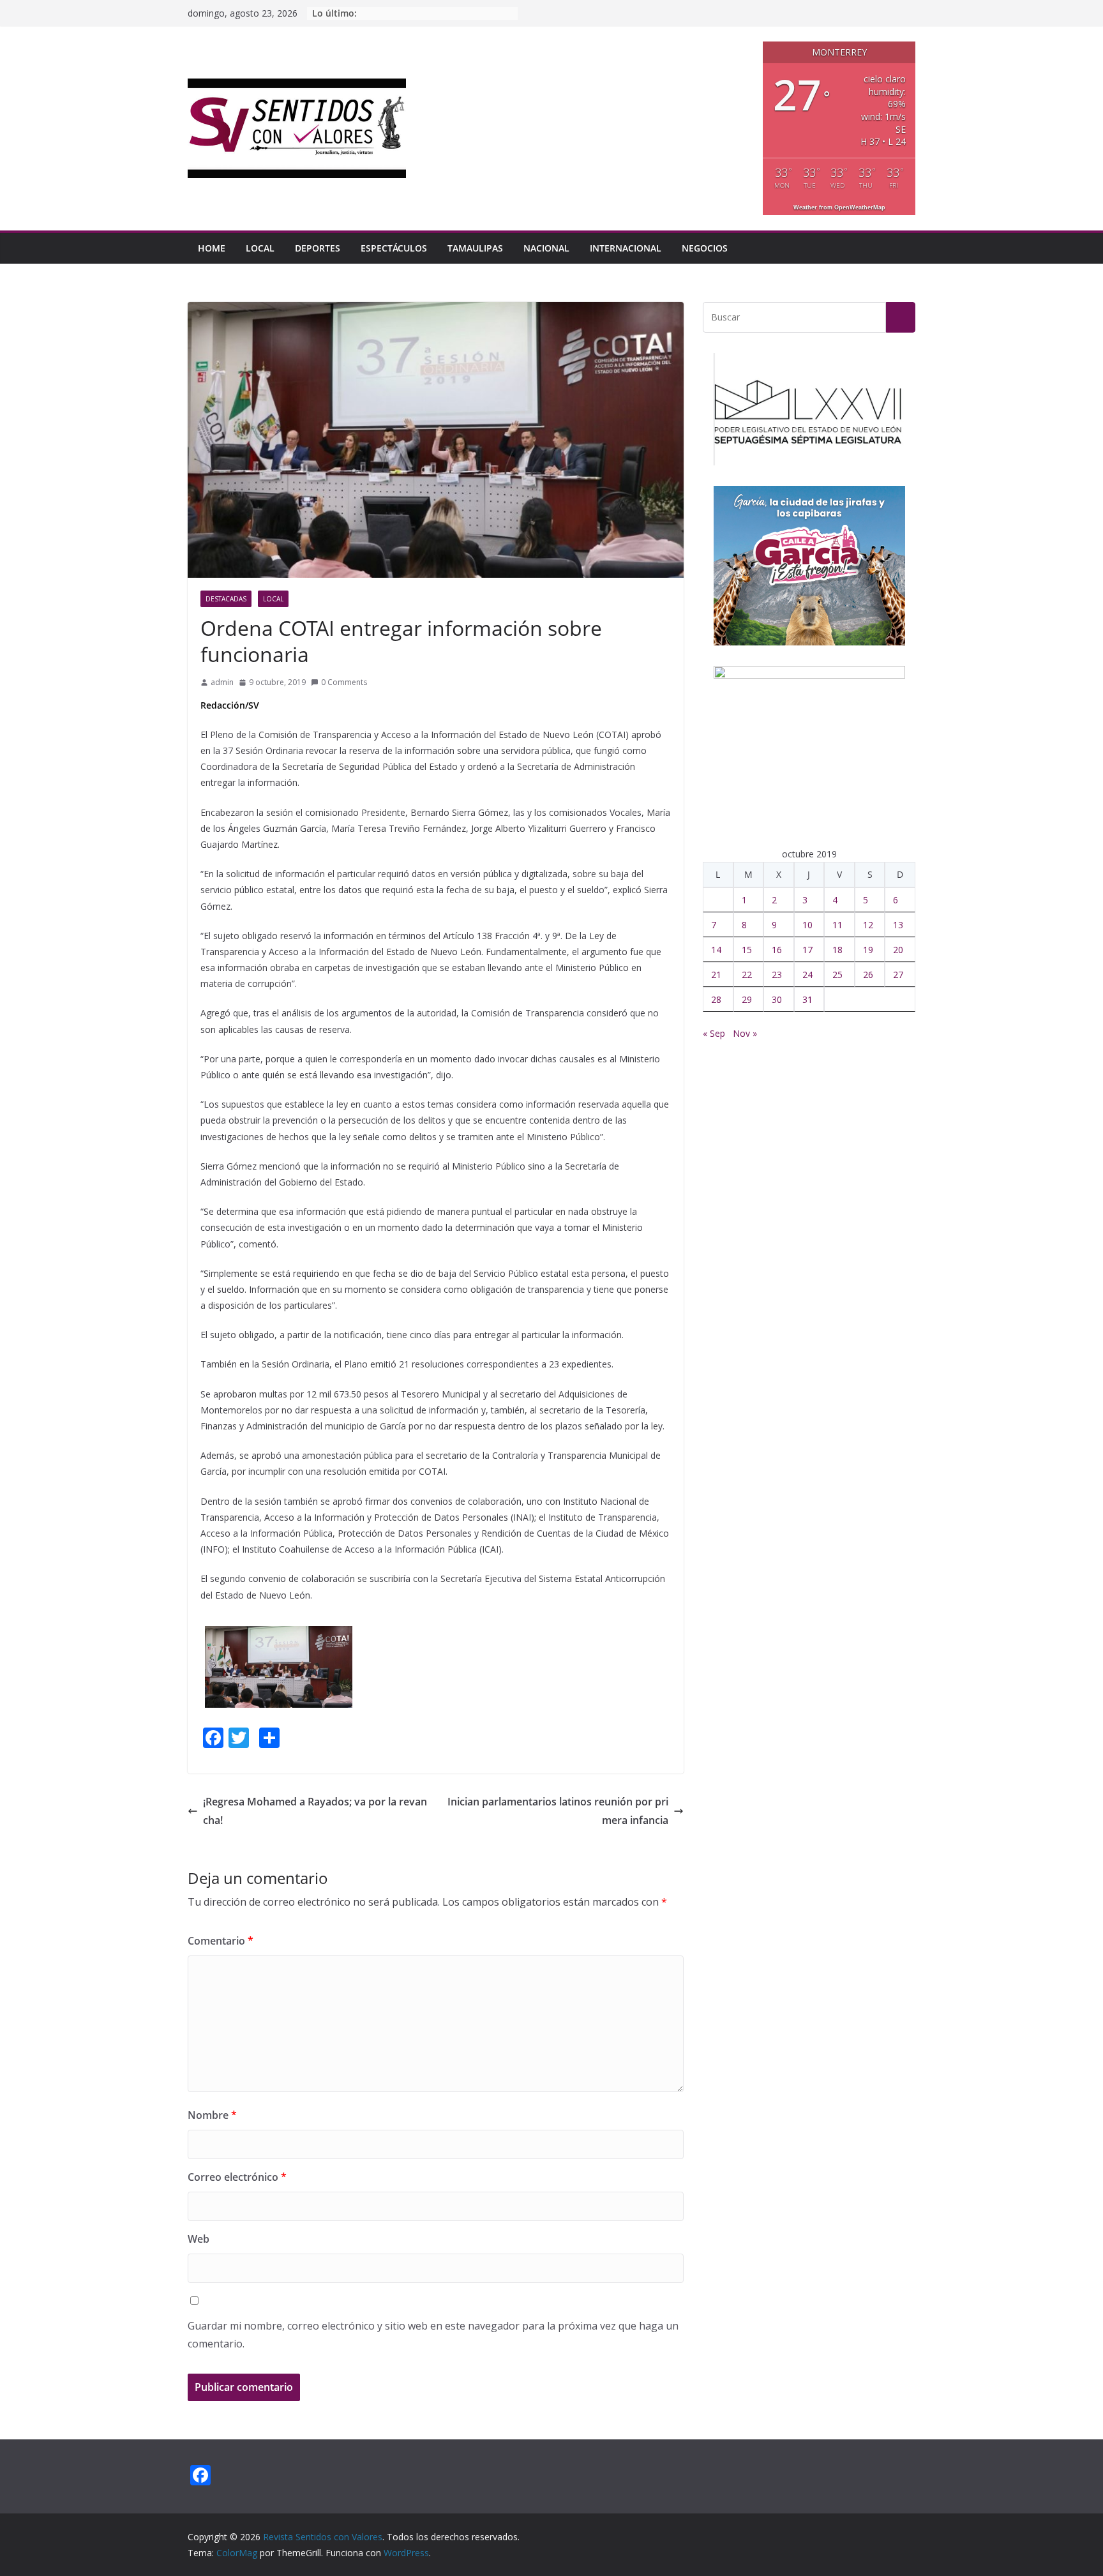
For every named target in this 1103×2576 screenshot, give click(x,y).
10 (807, 925)
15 (747, 950)
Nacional (546, 248)
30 (777, 999)
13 (898, 925)
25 (837, 975)
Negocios (705, 248)
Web (199, 2239)
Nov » (745, 1033)
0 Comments (344, 682)
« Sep (714, 1033)
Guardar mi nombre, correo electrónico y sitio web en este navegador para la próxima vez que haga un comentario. (433, 2335)
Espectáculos (394, 248)
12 (868, 925)
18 (837, 950)
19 (868, 950)
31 (807, 999)
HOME (212, 248)
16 (777, 950)
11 (837, 925)
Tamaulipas (475, 248)
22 (747, 975)
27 (898, 975)
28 (716, 999)
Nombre (212, 2115)
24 (807, 975)
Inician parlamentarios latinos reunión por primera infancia (558, 1811)
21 (716, 975)
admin (222, 682)
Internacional (626, 248)
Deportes (318, 248)
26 (868, 975)
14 (716, 950)
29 (747, 999)
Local (260, 248)
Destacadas (226, 599)
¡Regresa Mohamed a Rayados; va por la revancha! (315, 1811)
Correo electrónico (237, 2177)
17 (807, 950)
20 (898, 950)
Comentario (221, 1941)
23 (777, 975)
